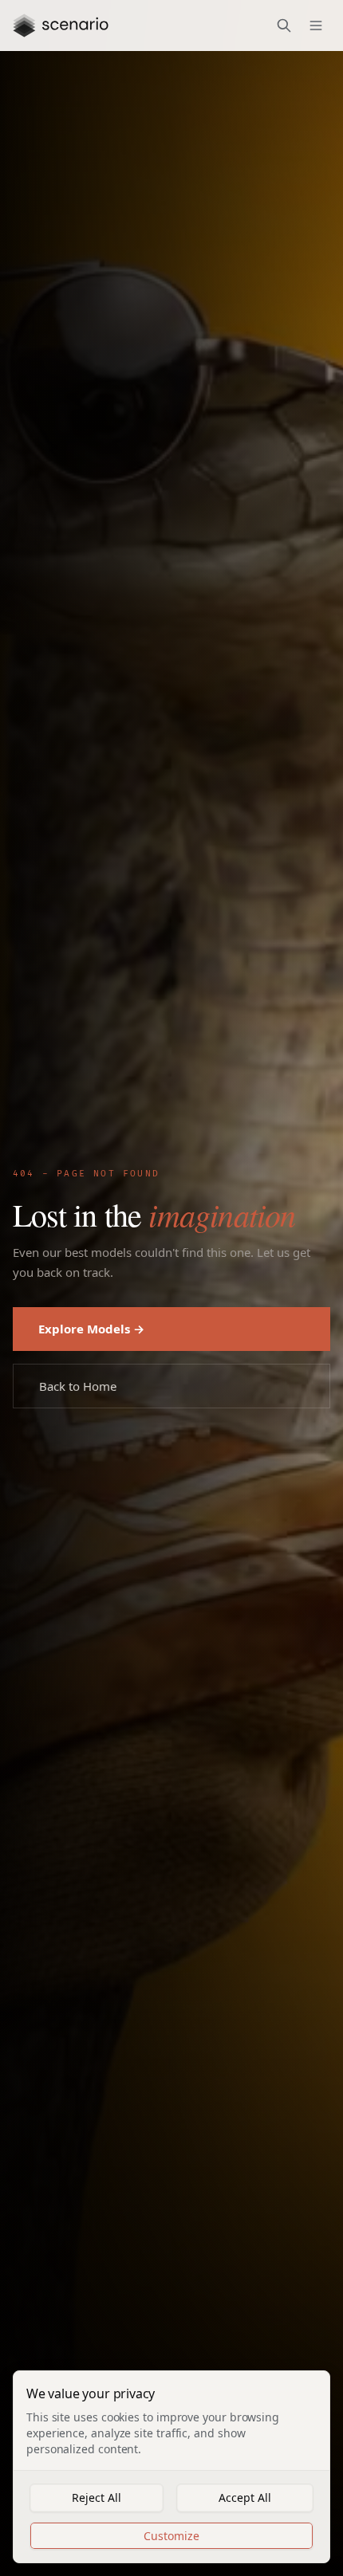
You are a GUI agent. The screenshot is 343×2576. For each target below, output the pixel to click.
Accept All (244, 2497)
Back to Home (80, 1385)
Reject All (97, 2497)
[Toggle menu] (316, 26)
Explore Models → (91, 1328)
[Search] (284, 26)
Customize (172, 2535)
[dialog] (171, 2467)
